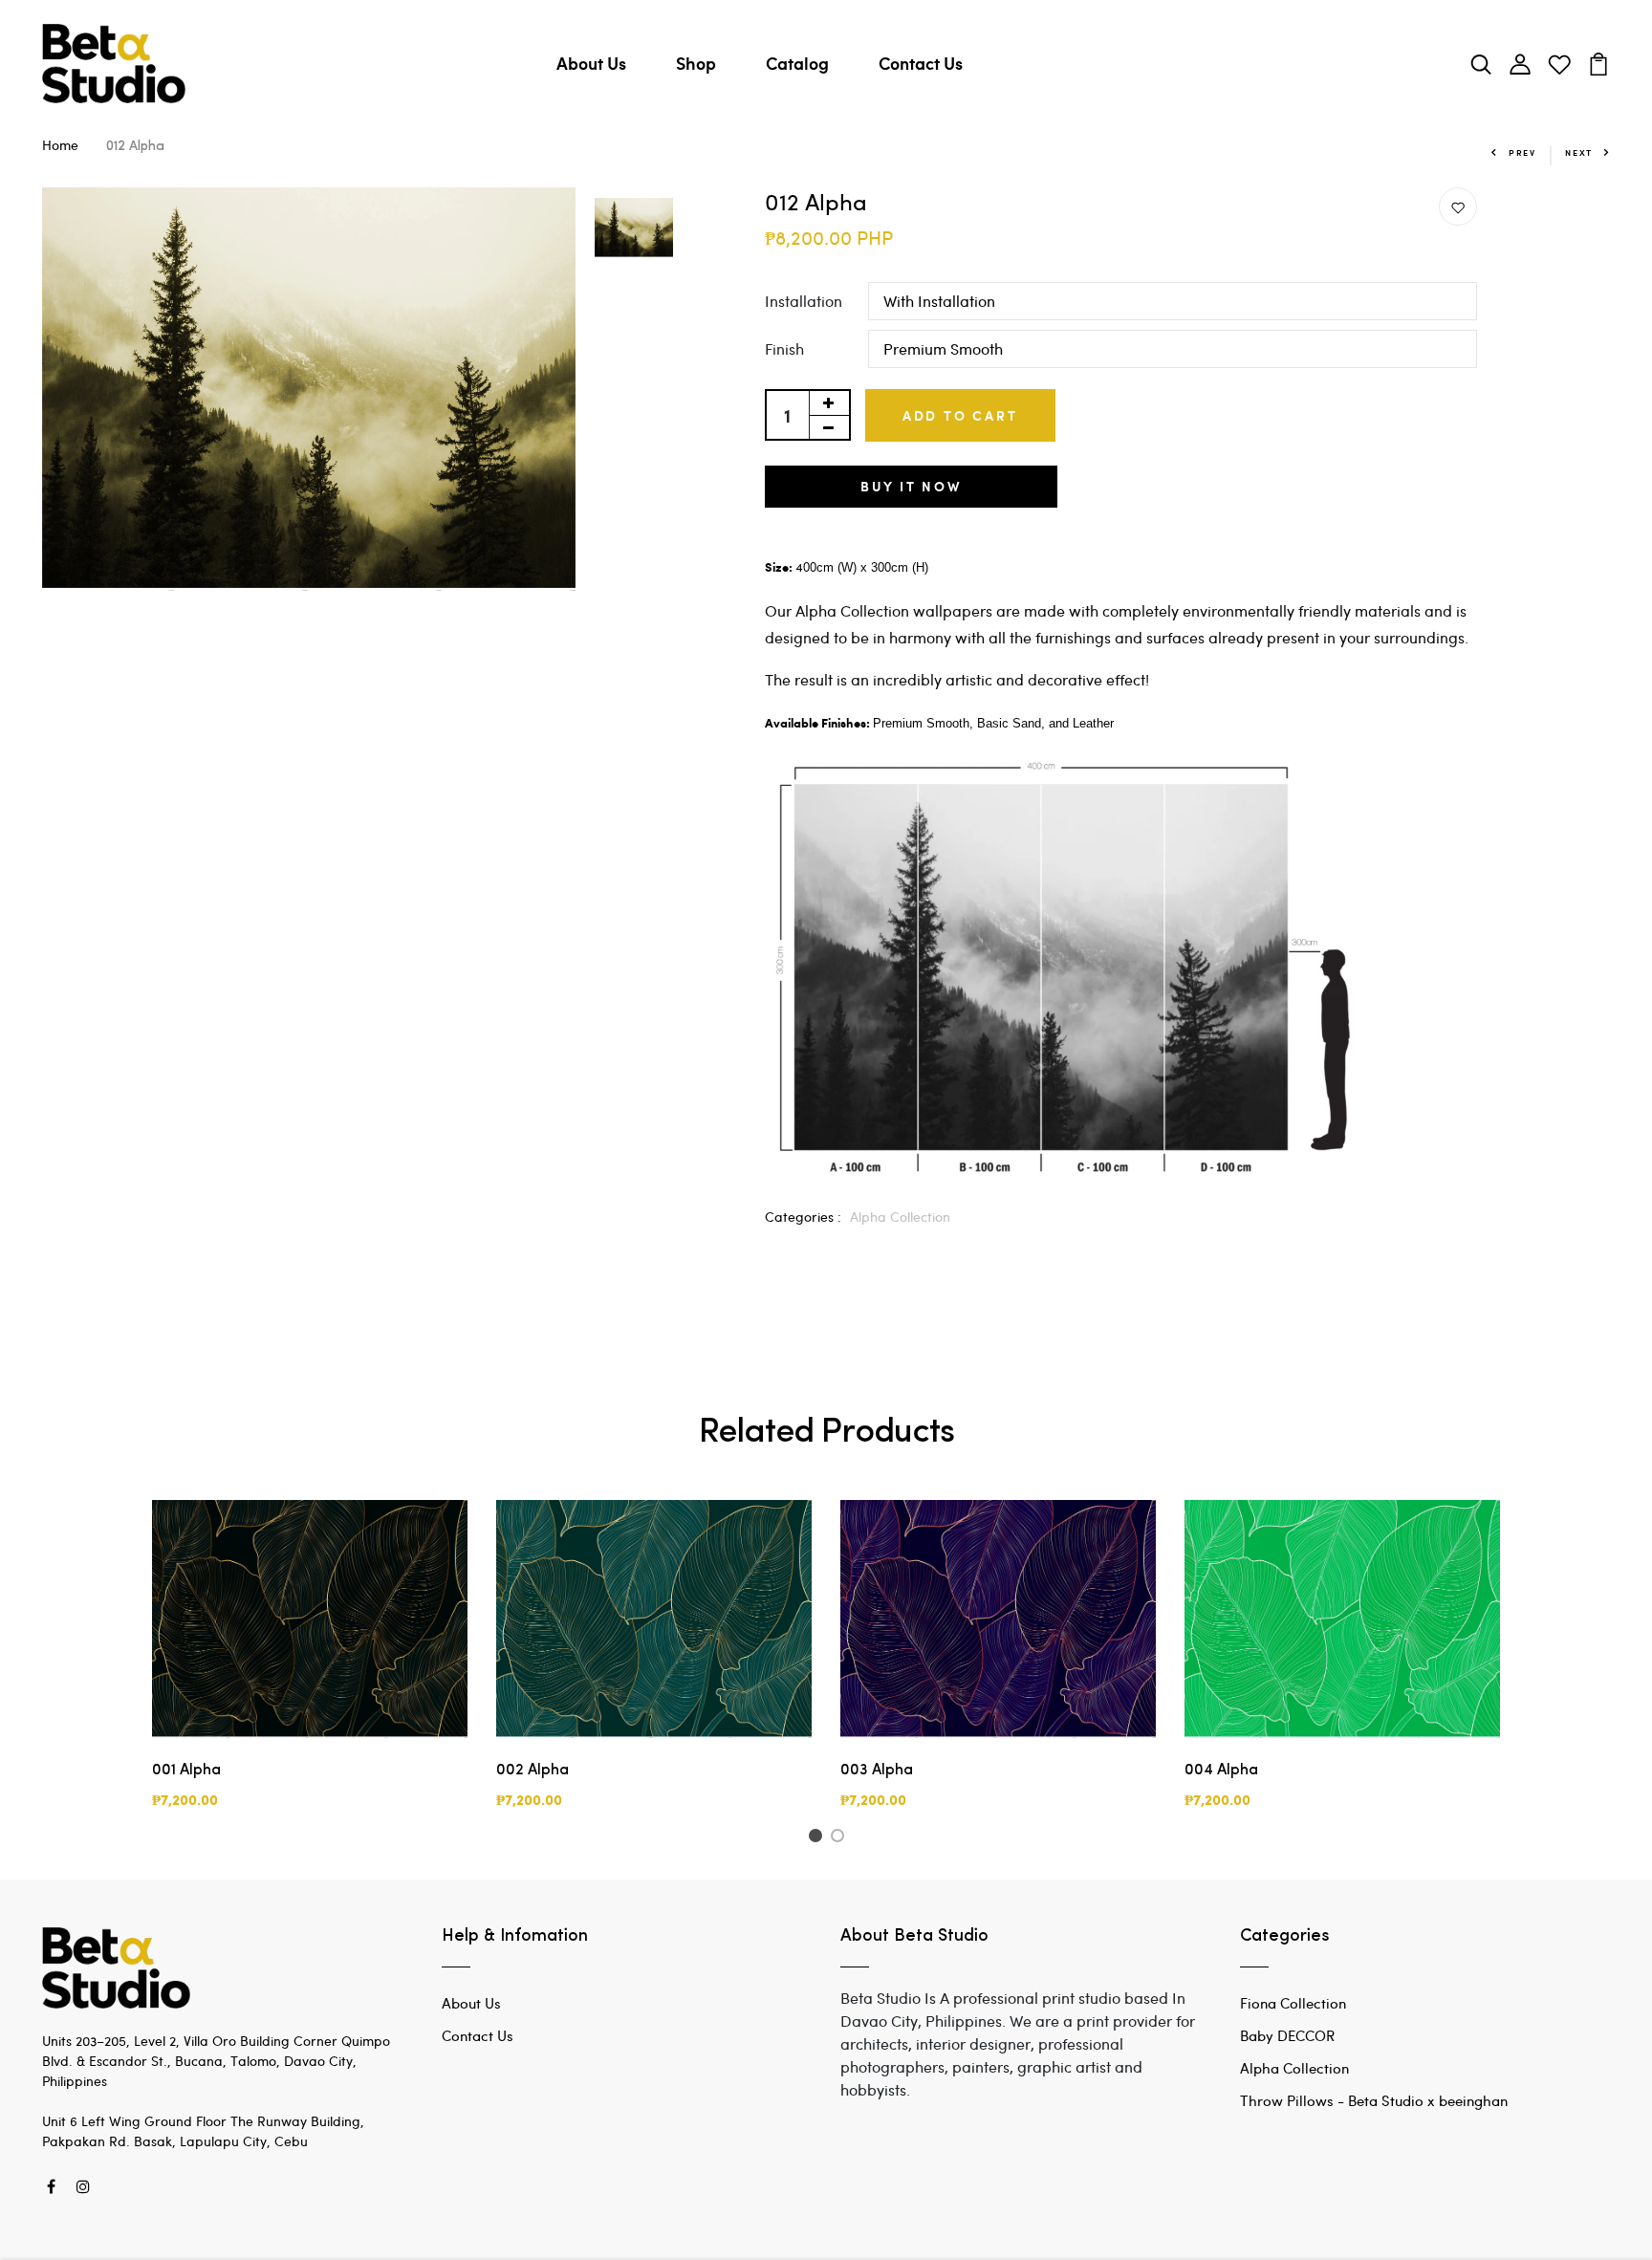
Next (1579, 152)
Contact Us (921, 63)
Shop (696, 63)
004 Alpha (1221, 1771)
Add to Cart (960, 415)
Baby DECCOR (1287, 2035)
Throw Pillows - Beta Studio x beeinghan (1374, 2100)
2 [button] (841, 1838)
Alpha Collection (900, 1217)
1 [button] (818, 1838)
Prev (1522, 152)
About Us (591, 63)
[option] (309, 389)
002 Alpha (533, 1771)
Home (60, 145)
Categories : (803, 1217)
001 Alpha (186, 1771)
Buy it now (911, 486)
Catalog (797, 63)
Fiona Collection (1293, 2003)
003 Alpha (877, 1771)
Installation (804, 301)
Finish (784, 348)
